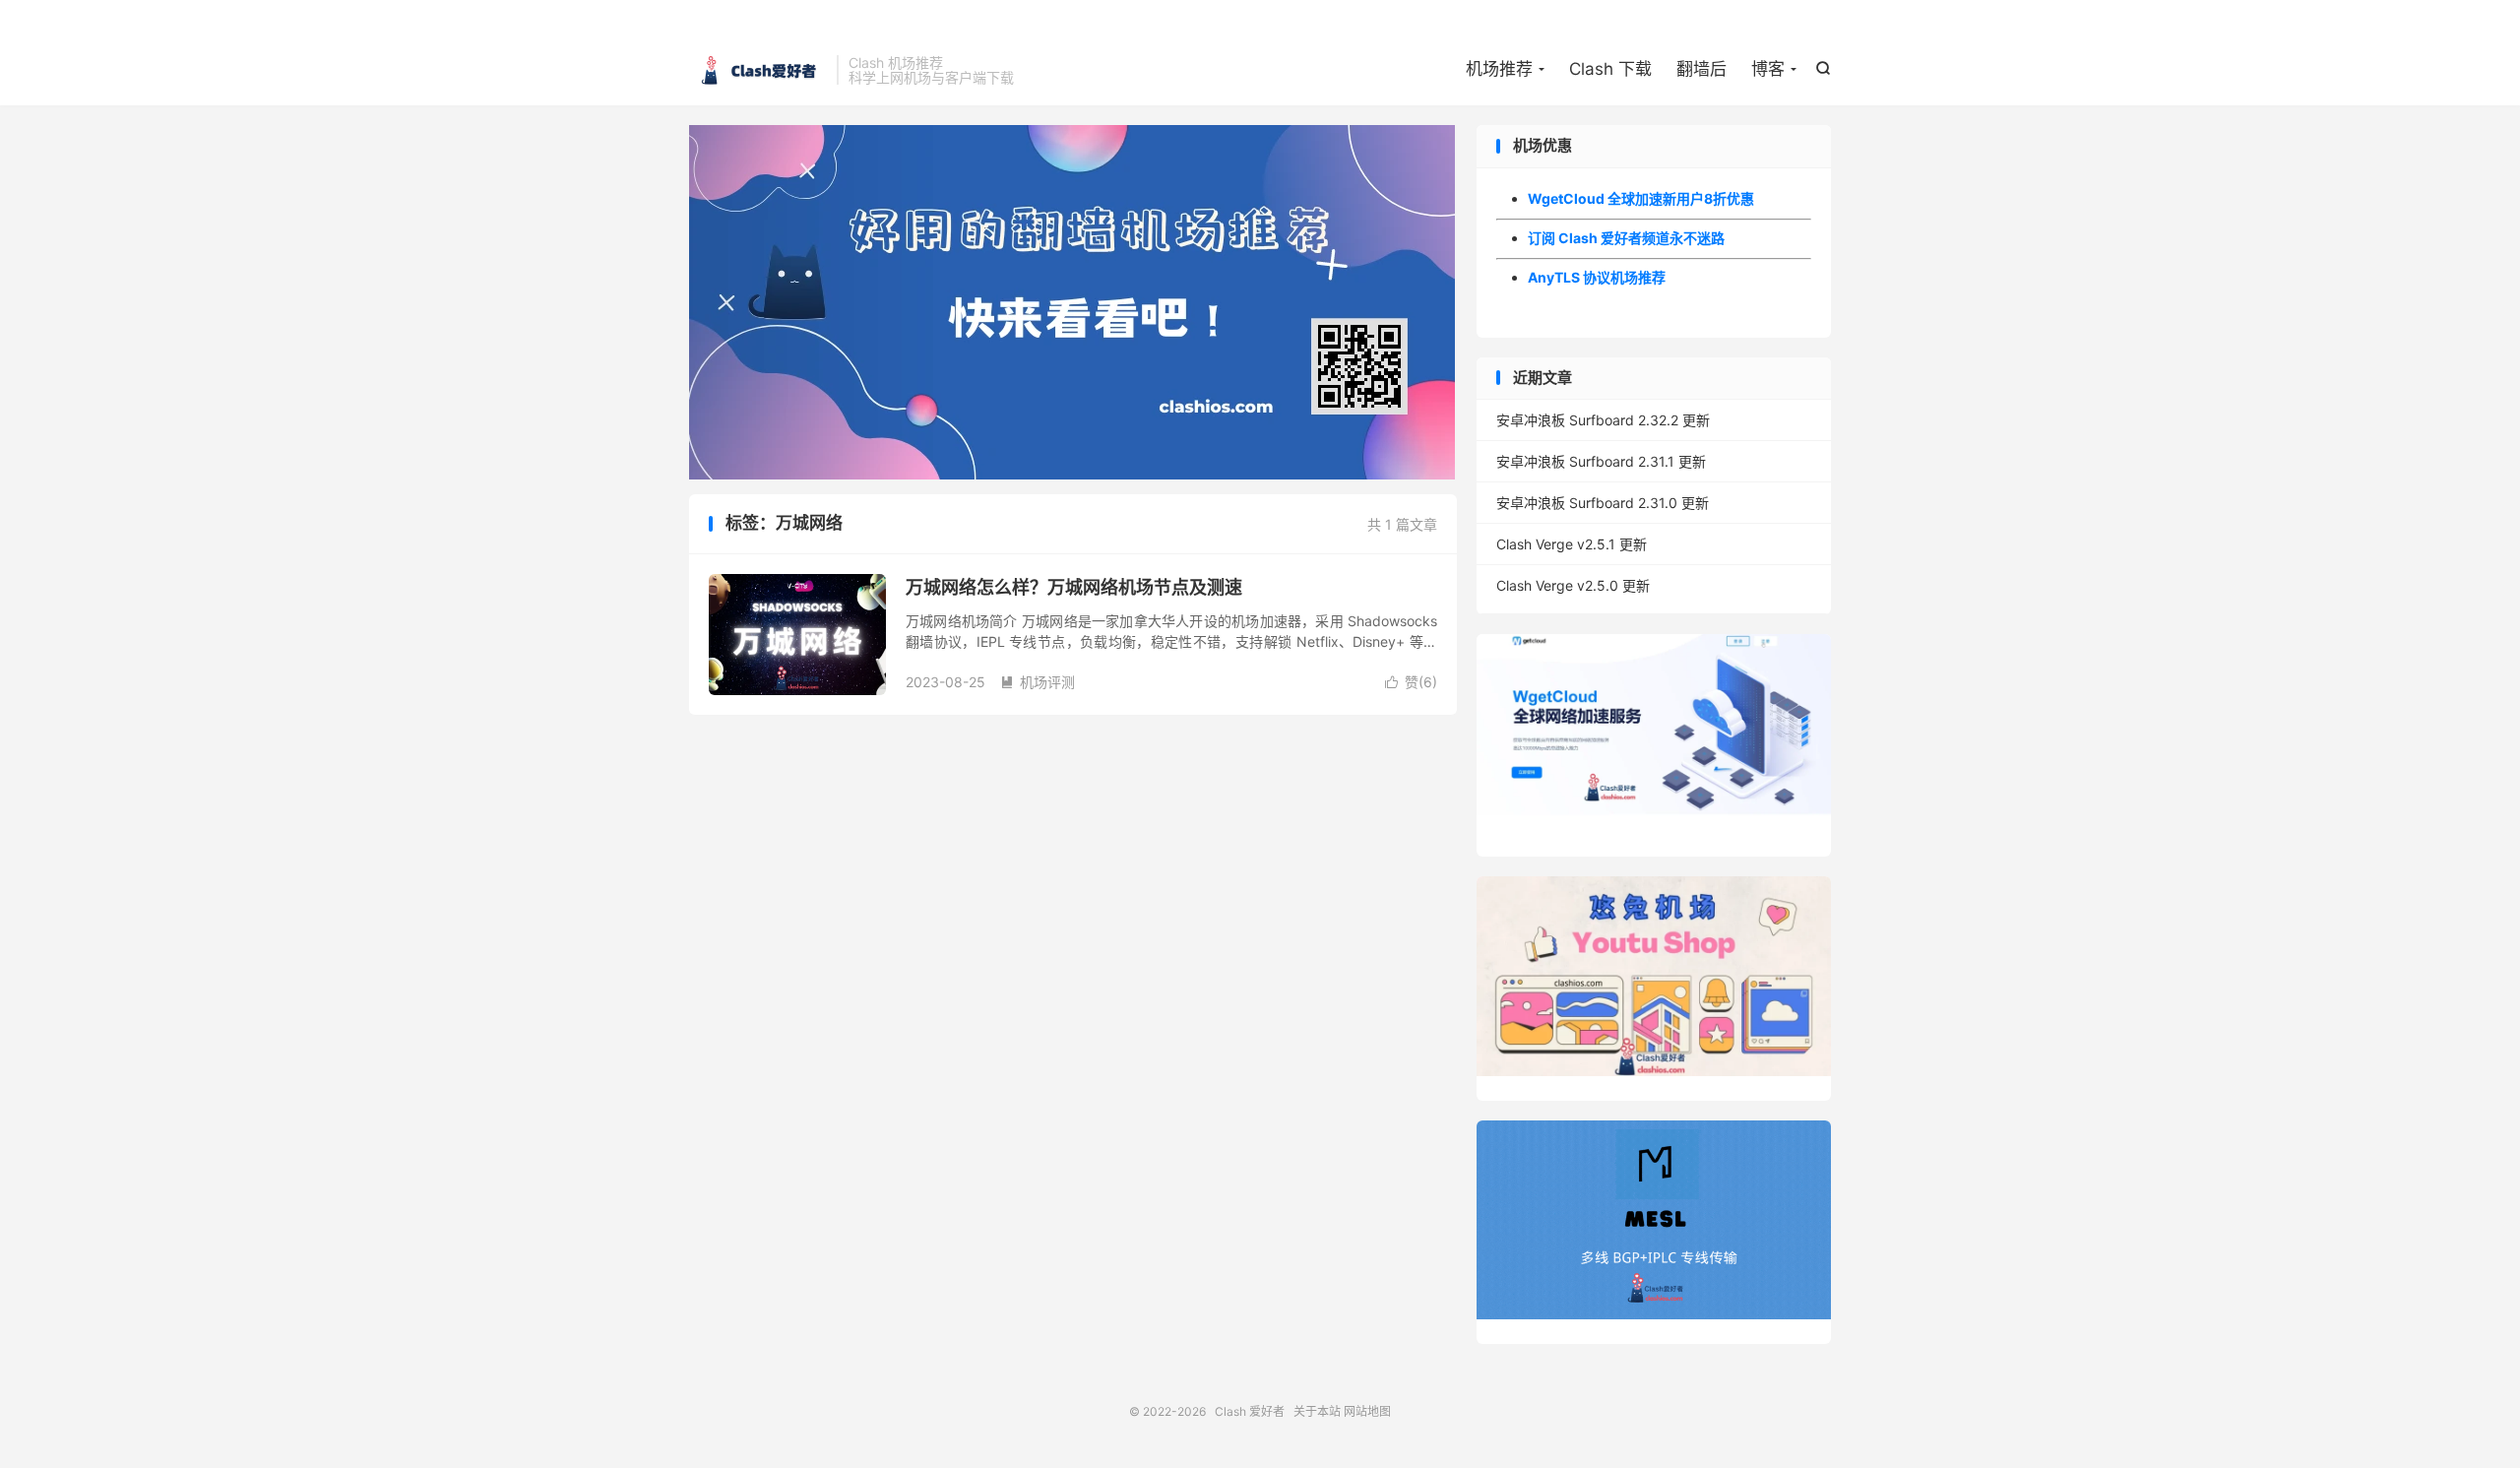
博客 (1768, 69)
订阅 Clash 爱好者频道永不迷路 (1626, 238)
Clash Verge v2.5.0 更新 (1573, 585)
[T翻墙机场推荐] (1073, 302)
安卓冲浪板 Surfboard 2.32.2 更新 (1603, 420)
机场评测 (1038, 682)
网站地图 (1367, 1411)
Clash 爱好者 (758, 70)
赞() (1411, 682)
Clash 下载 (1610, 69)
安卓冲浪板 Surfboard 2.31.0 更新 (1603, 503)
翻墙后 (1701, 69)
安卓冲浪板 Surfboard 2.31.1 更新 (1601, 461)
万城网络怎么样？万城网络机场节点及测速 (1074, 587)
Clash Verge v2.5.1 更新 (1572, 544)
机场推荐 (1499, 69)
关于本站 (1317, 1411)
